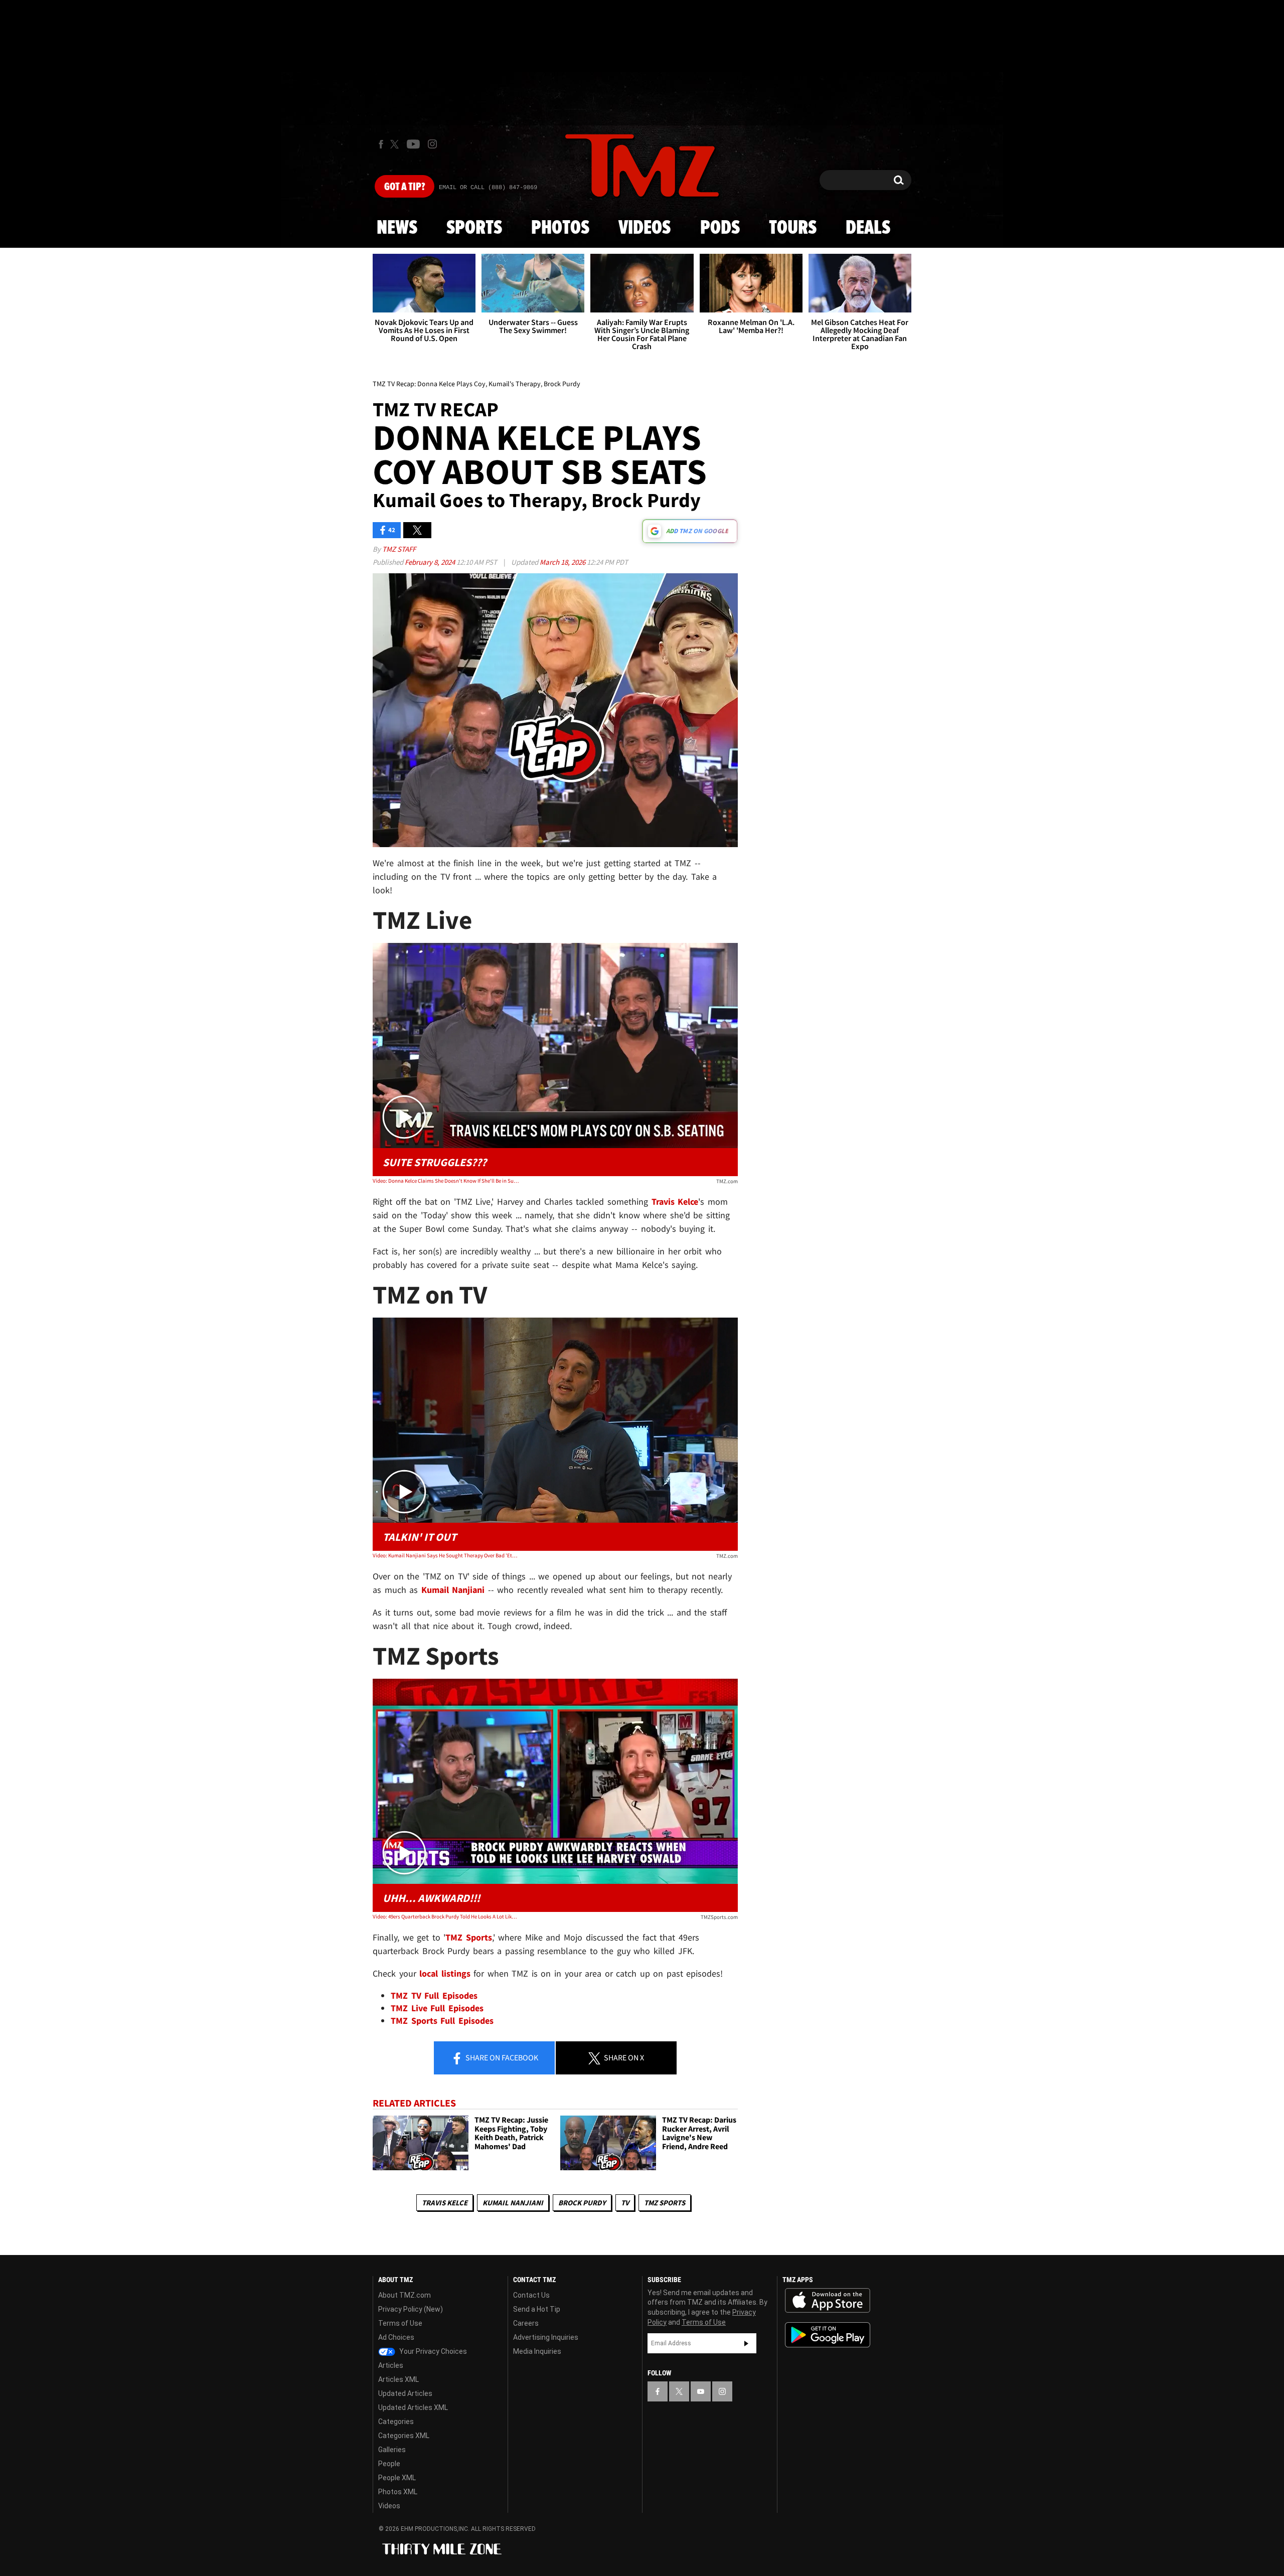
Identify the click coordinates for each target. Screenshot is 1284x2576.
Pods (720, 228)
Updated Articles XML (413, 2407)
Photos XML (398, 2492)
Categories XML (404, 2436)
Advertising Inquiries (546, 2337)
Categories (396, 2422)
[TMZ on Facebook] (381, 144)
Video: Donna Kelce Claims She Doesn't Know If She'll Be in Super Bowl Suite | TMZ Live (446, 1181)
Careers (526, 2323)
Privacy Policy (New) (411, 2309)
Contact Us (531, 2295)
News (397, 228)
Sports (474, 228)
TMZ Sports (469, 1937)
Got (405, 187)
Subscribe (746, 2343)
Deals (868, 228)
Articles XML (398, 2379)
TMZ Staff (399, 549)
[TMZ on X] (396, 144)
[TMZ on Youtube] (413, 144)
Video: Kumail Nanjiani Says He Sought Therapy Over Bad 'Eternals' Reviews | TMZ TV (446, 1555)
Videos (645, 228)
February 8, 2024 (431, 562)
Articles (391, 2365)
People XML (397, 2478)
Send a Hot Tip (537, 2309)
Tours (793, 228)
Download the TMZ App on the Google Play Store (828, 2335)
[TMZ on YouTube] (701, 2391)
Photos (560, 228)
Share (501, 2057)
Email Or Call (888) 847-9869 (488, 188)
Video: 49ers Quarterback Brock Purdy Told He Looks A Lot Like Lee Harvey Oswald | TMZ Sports (446, 1916)
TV (625, 2203)
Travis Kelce (445, 2203)
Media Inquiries (537, 2351)
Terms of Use (400, 2323)
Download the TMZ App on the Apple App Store (828, 2301)
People (389, 2464)
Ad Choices (396, 2337)
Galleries (392, 2450)
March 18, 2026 (563, 562)
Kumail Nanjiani (513, 2203)
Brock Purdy (582, 2203)
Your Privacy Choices (432, 2351)
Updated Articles (405, 2393)
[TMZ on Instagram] (432, 144)
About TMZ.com (405, 2295)
